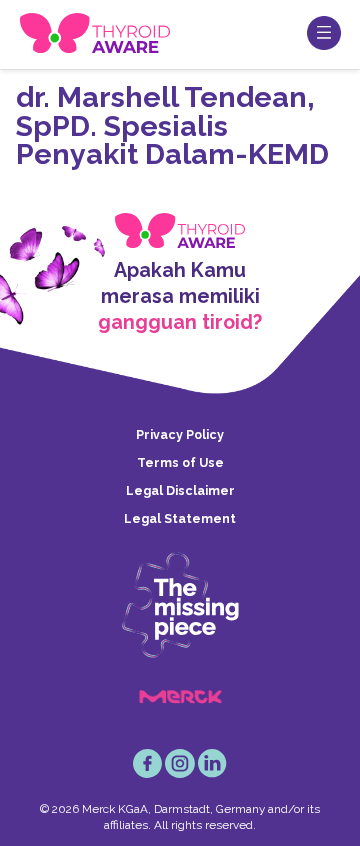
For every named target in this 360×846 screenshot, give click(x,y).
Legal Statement (180, 518)
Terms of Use (180, 462)
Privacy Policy (180, 434)
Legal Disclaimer (180, 490)
